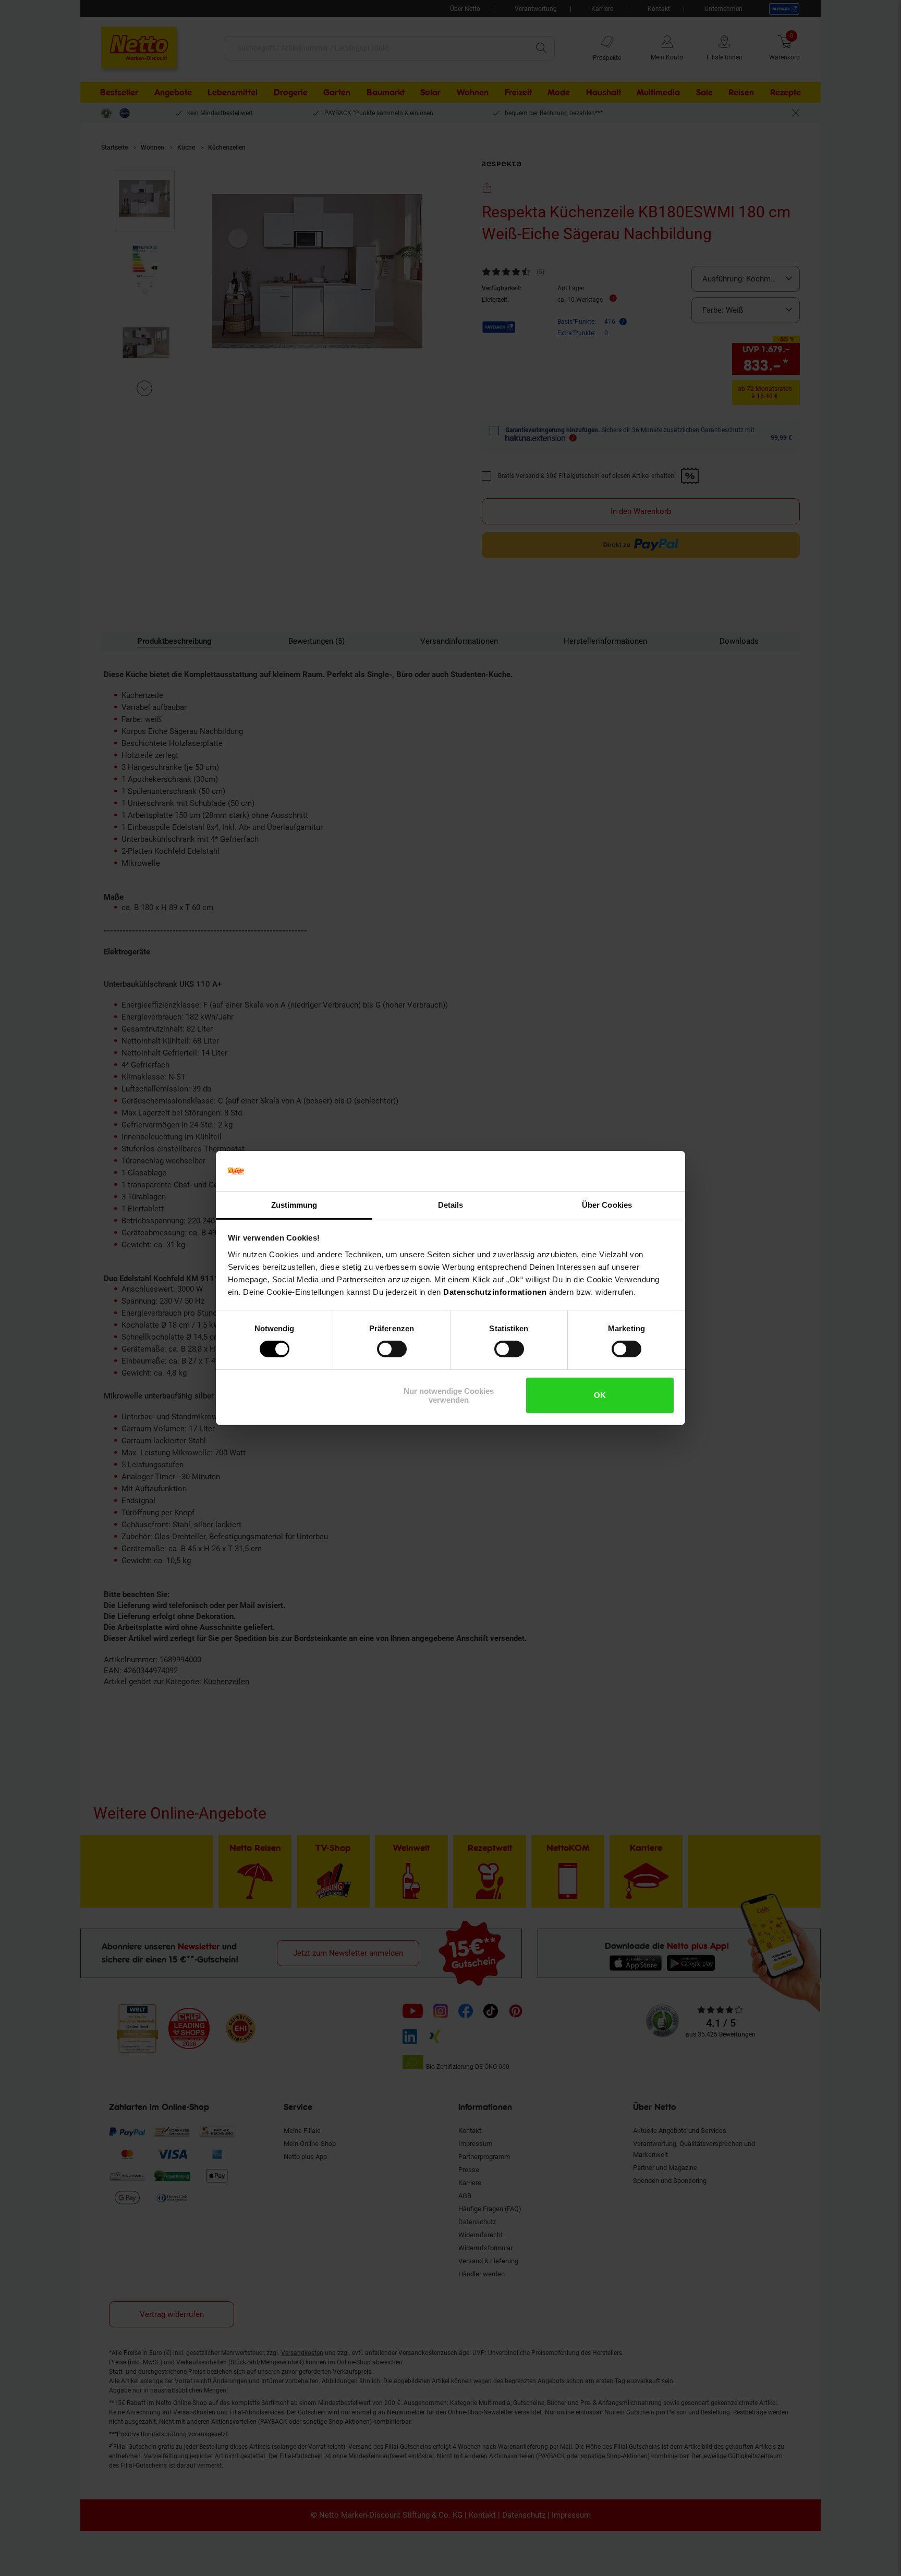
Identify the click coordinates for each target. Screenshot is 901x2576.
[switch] (392, 1349)
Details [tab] (451, 1205)
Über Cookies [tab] (607, 1205)
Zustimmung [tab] (294, 1205)
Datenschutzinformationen (495, 1292)
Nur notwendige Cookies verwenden (449, 1395)
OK (600, 1395)
